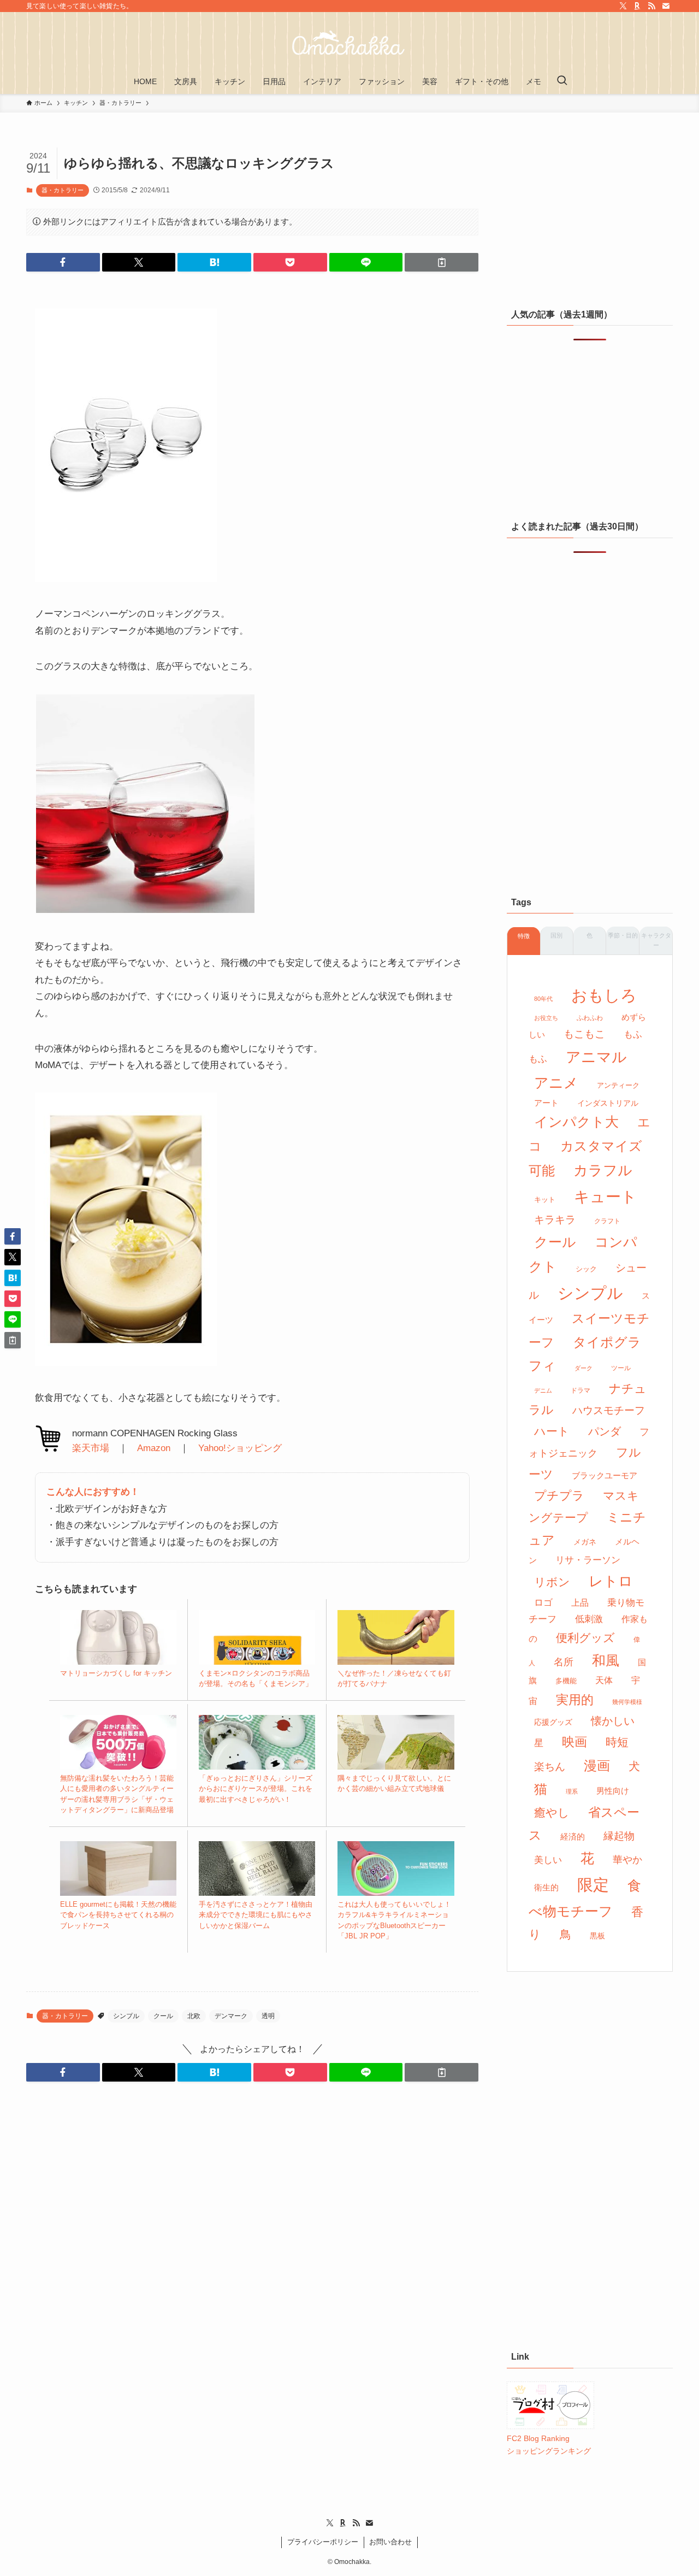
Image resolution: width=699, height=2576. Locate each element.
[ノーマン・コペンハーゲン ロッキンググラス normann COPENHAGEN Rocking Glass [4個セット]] (126, 579)
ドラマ (580, 1390)
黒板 (597, 1936)
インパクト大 (576, 1122)
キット (545, 1199)
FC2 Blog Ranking (538, 2438)
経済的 (573, 1837)
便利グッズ (585, 1638)
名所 (564, 1662)
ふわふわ (590, 1018)
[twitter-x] (623, 6)
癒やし (552, 1812)
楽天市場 (91, 1448)
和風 (606, 1661)
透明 (268, 2016)
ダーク (584, 1368)
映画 (574, 1742)
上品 (580, 1602)
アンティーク (618, 1085)
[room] (637, 6)
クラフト (607, 1221)
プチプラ (559, 1496)
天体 (604, 1680)
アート (546, 1103)
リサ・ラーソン (588, 1560)
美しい (548, 1860)
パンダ (605, 1431)
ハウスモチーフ (609, 1410)
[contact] (666, 6)
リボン (552, 1582)
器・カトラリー (63, 190)
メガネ (585, 1542)
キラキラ (555, 1220)
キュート (605, 1197)
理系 (572, 1791)
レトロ (611, 1581)
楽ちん (550, 1767)
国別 (556, 935)
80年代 (543, 999)
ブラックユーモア (605, 1476)
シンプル (126, 2016)
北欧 (194, 2016)
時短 (617, 1742)
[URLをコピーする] (442, 262)
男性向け (613, 1791)
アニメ (556, 1083)
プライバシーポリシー (323, 2542)
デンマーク (231, 2016)
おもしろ (604, 995)
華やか (627, 1860)
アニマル (596, 1057)
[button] (63, 262)
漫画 (597, 1766)
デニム (543, 1390)
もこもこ (584, 1034)
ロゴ (543, 1603)
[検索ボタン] (562, 81)
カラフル (603, 1170)
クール (163, 2016)
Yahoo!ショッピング (240, 1448)
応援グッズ (553, 1722)
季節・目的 (623, 935)
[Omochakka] (349, 43)
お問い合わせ (390, 2542)
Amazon (154, 1448)
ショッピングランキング (549, 2451)
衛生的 (546, 1887)
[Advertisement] (590, 216)
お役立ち (546, 1018)
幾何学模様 (627, 1702)
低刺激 (589, 1619)
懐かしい (613, 1721)
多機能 (566, 1681)
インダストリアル (608, 1103)
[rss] (651, 6)
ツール (621, 1368)
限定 (593, 1885)
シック (586, 1269)
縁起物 (619, 1836)
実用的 (575, 1700)
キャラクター (656, 940)
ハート (552, 1431)
